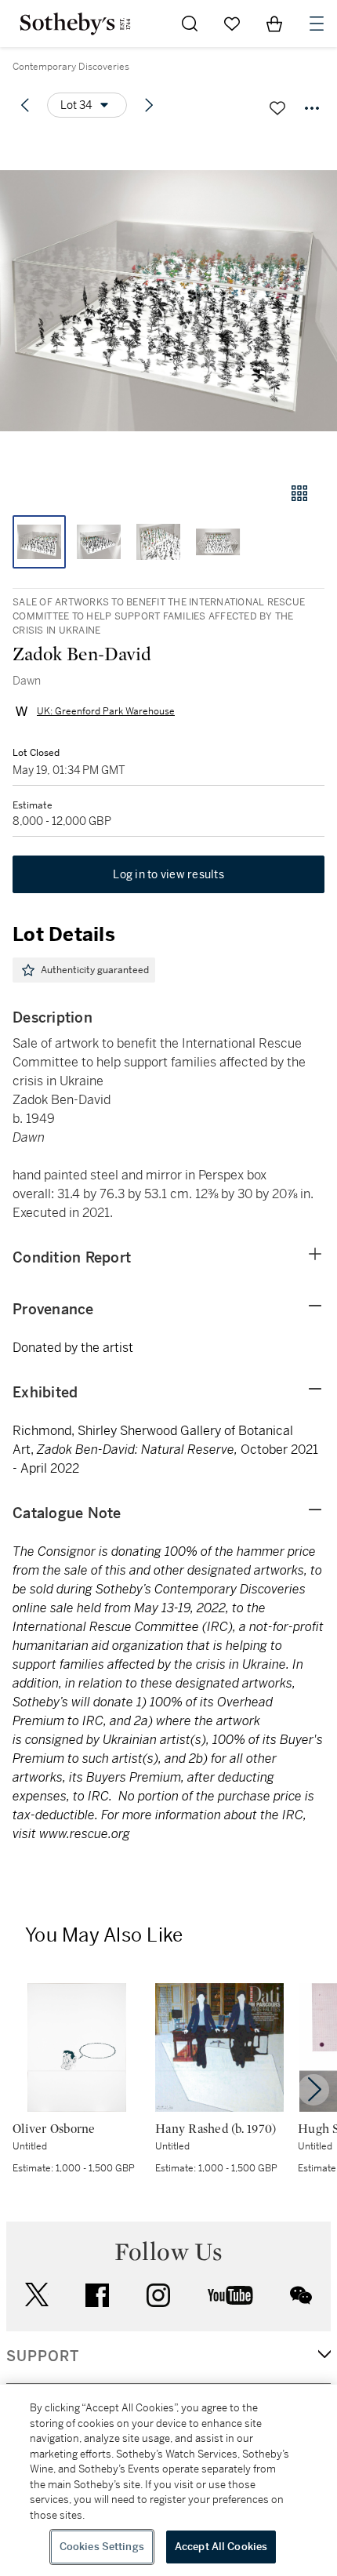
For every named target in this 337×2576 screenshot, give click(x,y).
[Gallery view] (299, 493)
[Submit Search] (190, 24)
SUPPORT (43, 2356)
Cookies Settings (102, 2547)
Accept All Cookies (221, 2547)
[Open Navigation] (317, 24)
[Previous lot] (25, 105)
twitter (37, 2295)
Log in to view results (168, 874)
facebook (97, 2295)
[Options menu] (312, 108)
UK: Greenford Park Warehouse (106, 711)
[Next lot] (149, 105)
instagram (158, 2295)
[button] (168, 301)
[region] (168, 2480)
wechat (301, 2295)
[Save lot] (277, 108)
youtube (230, 2295)
